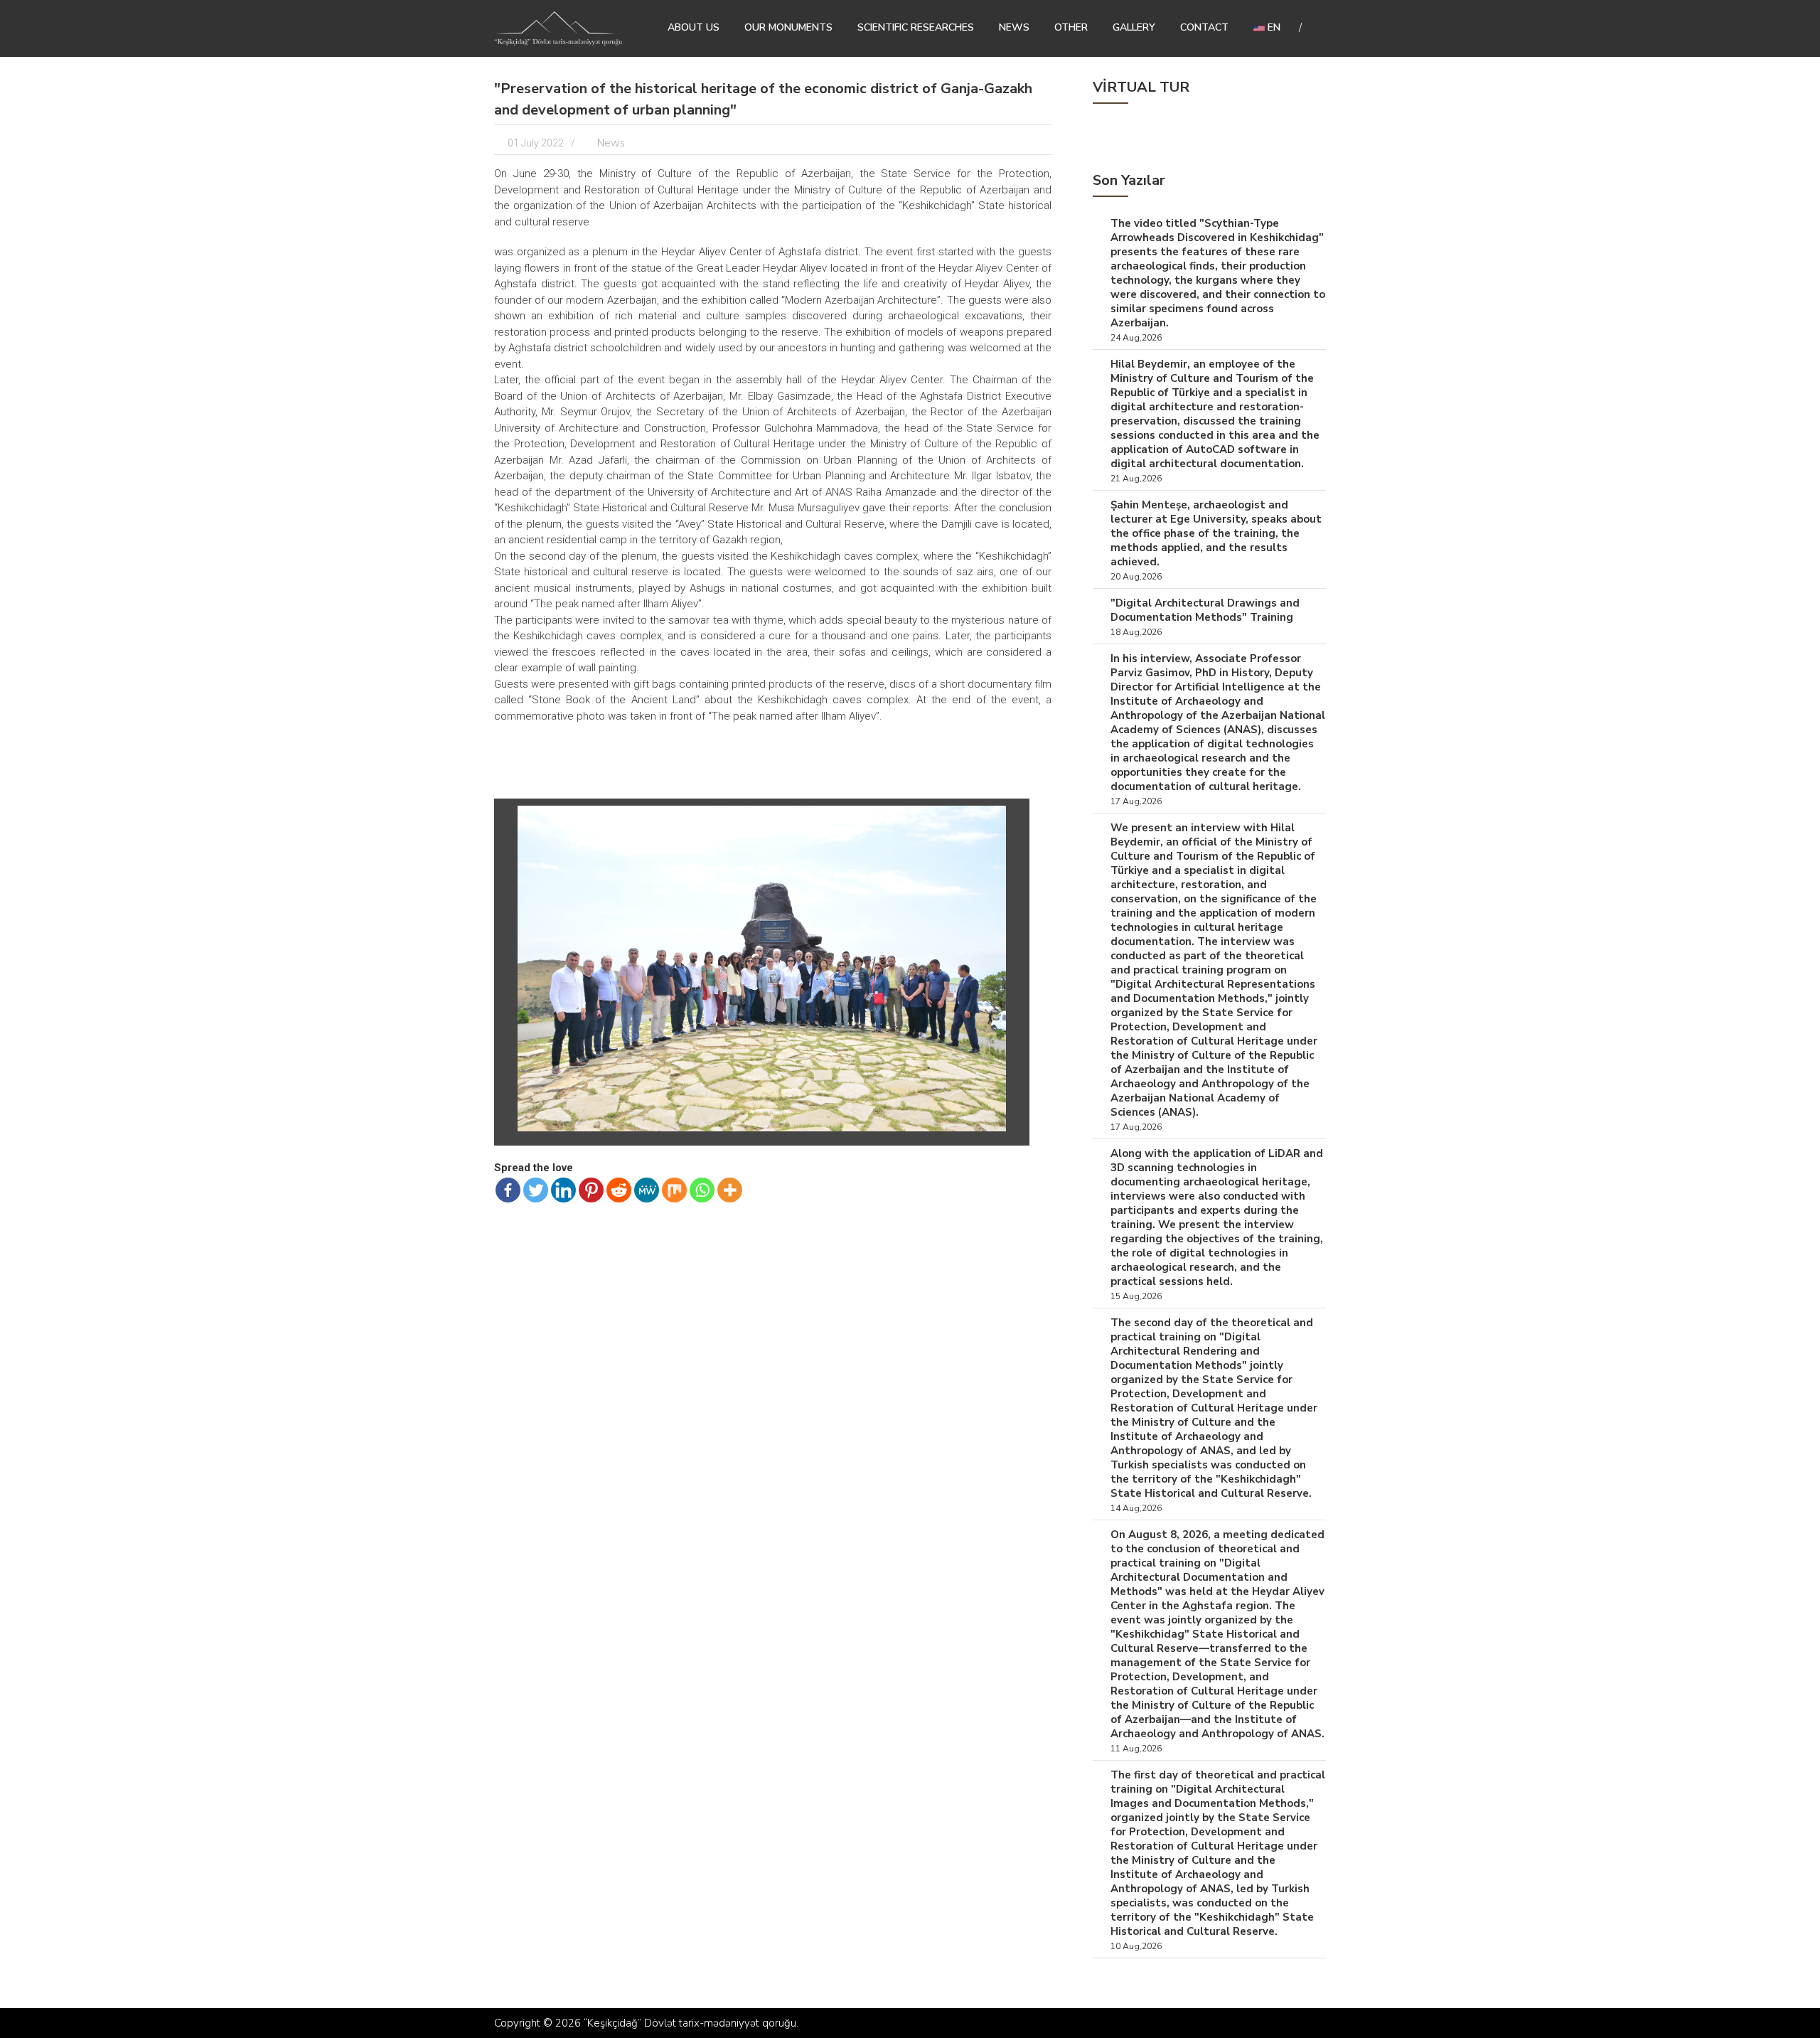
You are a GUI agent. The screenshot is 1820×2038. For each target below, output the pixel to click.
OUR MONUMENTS (788, 27)
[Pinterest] (591, 1190)
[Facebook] (508, 1190)
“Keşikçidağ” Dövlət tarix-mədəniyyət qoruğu (690, 2023)
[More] (730, 1190)
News (1014, 27)
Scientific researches (916, 27)
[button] (1010, 818)
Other (1071, 27)
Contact (1204, 27)
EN (1273, 27)
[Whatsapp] (702, 1190)
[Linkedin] (563, 1190)
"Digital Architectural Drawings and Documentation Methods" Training (1205, 610)
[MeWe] (647, 1190)
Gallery (1134, 27)
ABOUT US (694, 27)
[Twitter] (536, 1190)
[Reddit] (619, 1190)
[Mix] (674, 1190)
